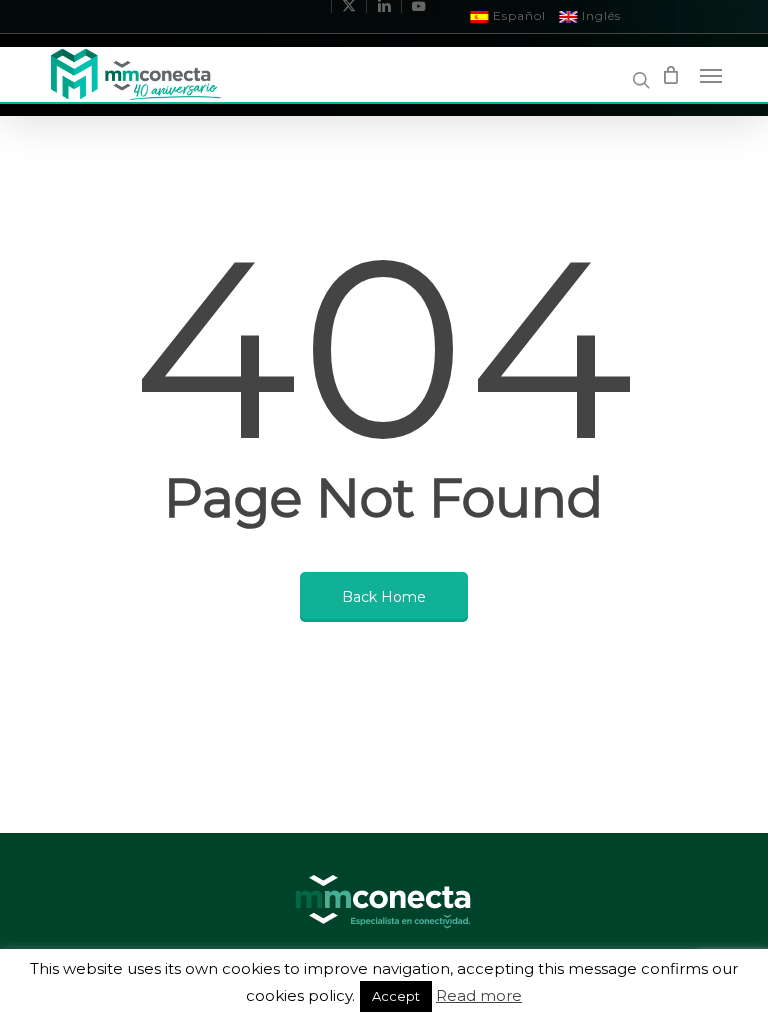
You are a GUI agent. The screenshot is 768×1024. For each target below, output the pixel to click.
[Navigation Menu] (711, 75)
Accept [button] (396, 996)
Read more (479, 996)
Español (517, 15)
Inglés (599, 15)
